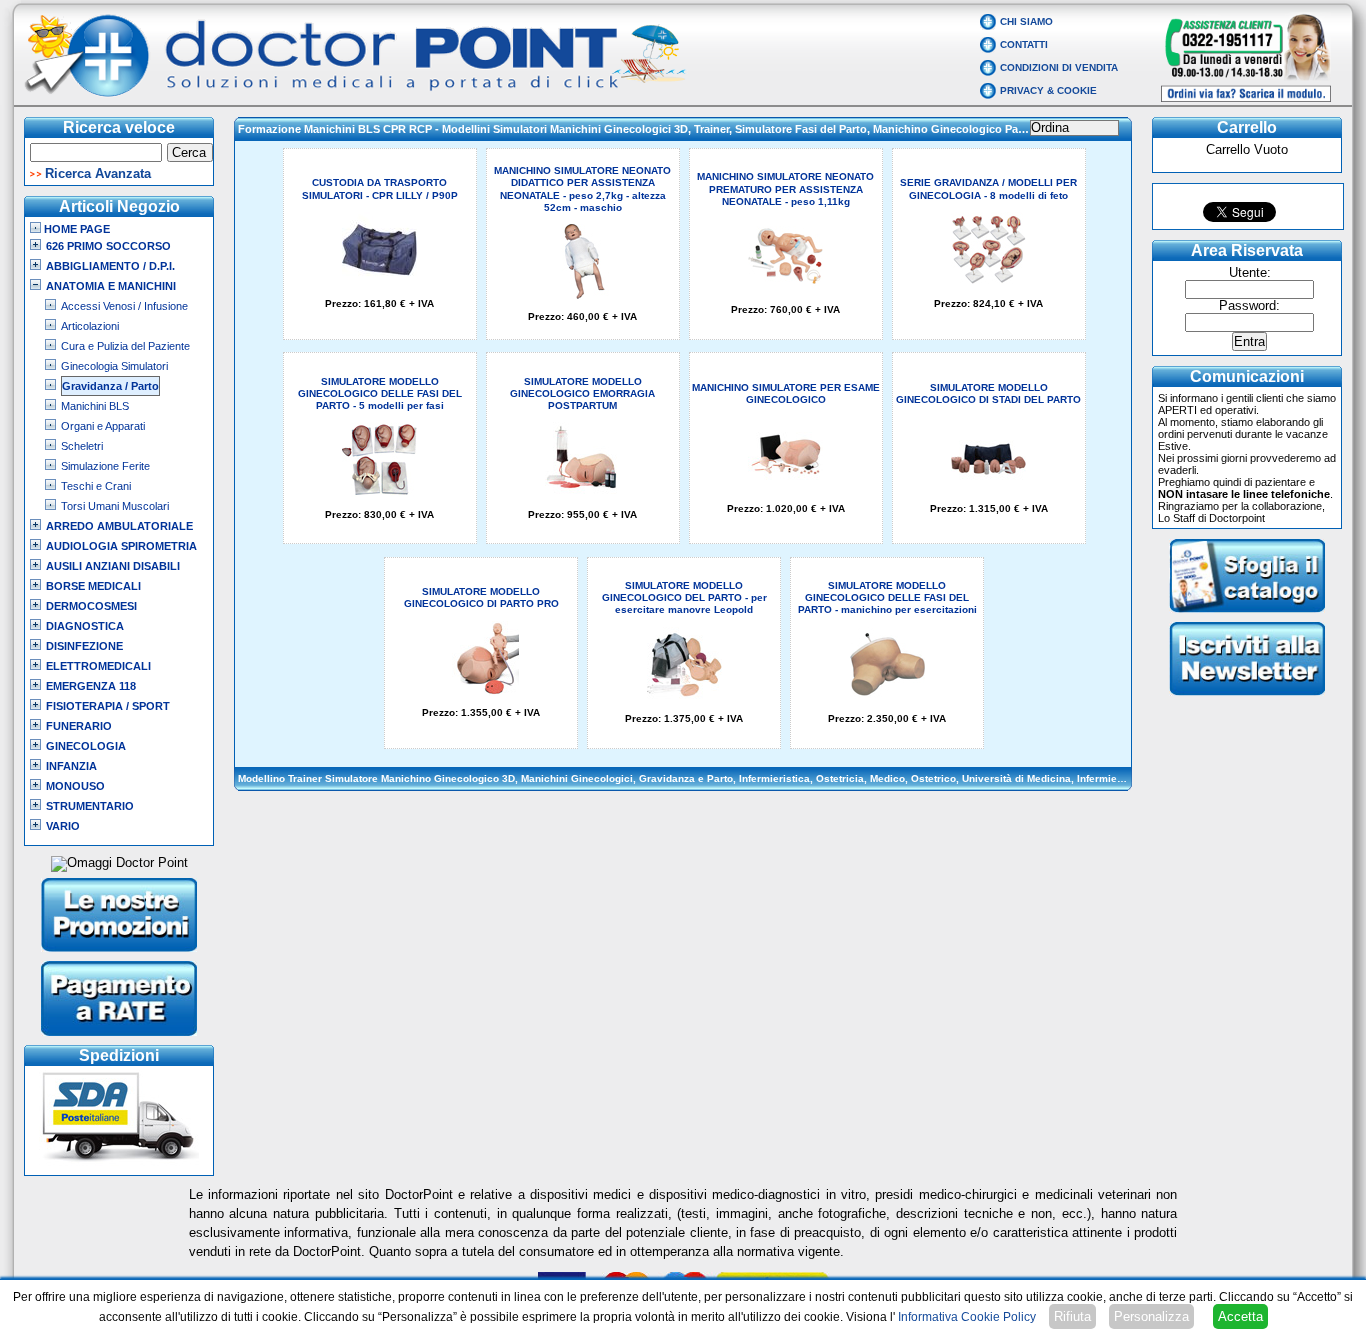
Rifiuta (1072, 1316)
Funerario (79, 726)
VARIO (63, 826)
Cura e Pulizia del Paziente (125, 346)
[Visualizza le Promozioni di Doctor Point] (119, 954)
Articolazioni (90, 326)
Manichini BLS (95, 406)
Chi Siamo (1026, 21)
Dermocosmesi (91, 606)
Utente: (1250, 273)
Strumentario (90, 806)
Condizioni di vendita (1059, 67)
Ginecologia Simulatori (114, 366)
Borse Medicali (93, 586)
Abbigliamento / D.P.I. (110, 266)
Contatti (1024, 44)
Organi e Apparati (103, 426)
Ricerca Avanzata (98, 174)
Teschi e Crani (96, 486)
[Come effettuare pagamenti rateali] (119, 1038)
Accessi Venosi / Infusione (124, 306)
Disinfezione (84, 646)
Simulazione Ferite (105, 466)
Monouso (75, 786)
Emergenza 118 (91, 686)
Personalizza (1151, 1316)
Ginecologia (86, 746)
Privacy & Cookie (1048, 90)
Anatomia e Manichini (111, 286)
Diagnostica (85, 626)
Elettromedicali (98, 666)
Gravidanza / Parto (110, 386)
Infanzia (71, 766)
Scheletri (82, 446)
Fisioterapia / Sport (108, 706)
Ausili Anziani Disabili (113, 566)
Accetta (1240, 1316)
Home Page (75, 229)
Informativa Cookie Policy (967, 1317)
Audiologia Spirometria (121, 546)
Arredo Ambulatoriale (119, 526)
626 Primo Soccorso (108, 246)
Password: (1249, 306)
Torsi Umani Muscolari (115, 506)
